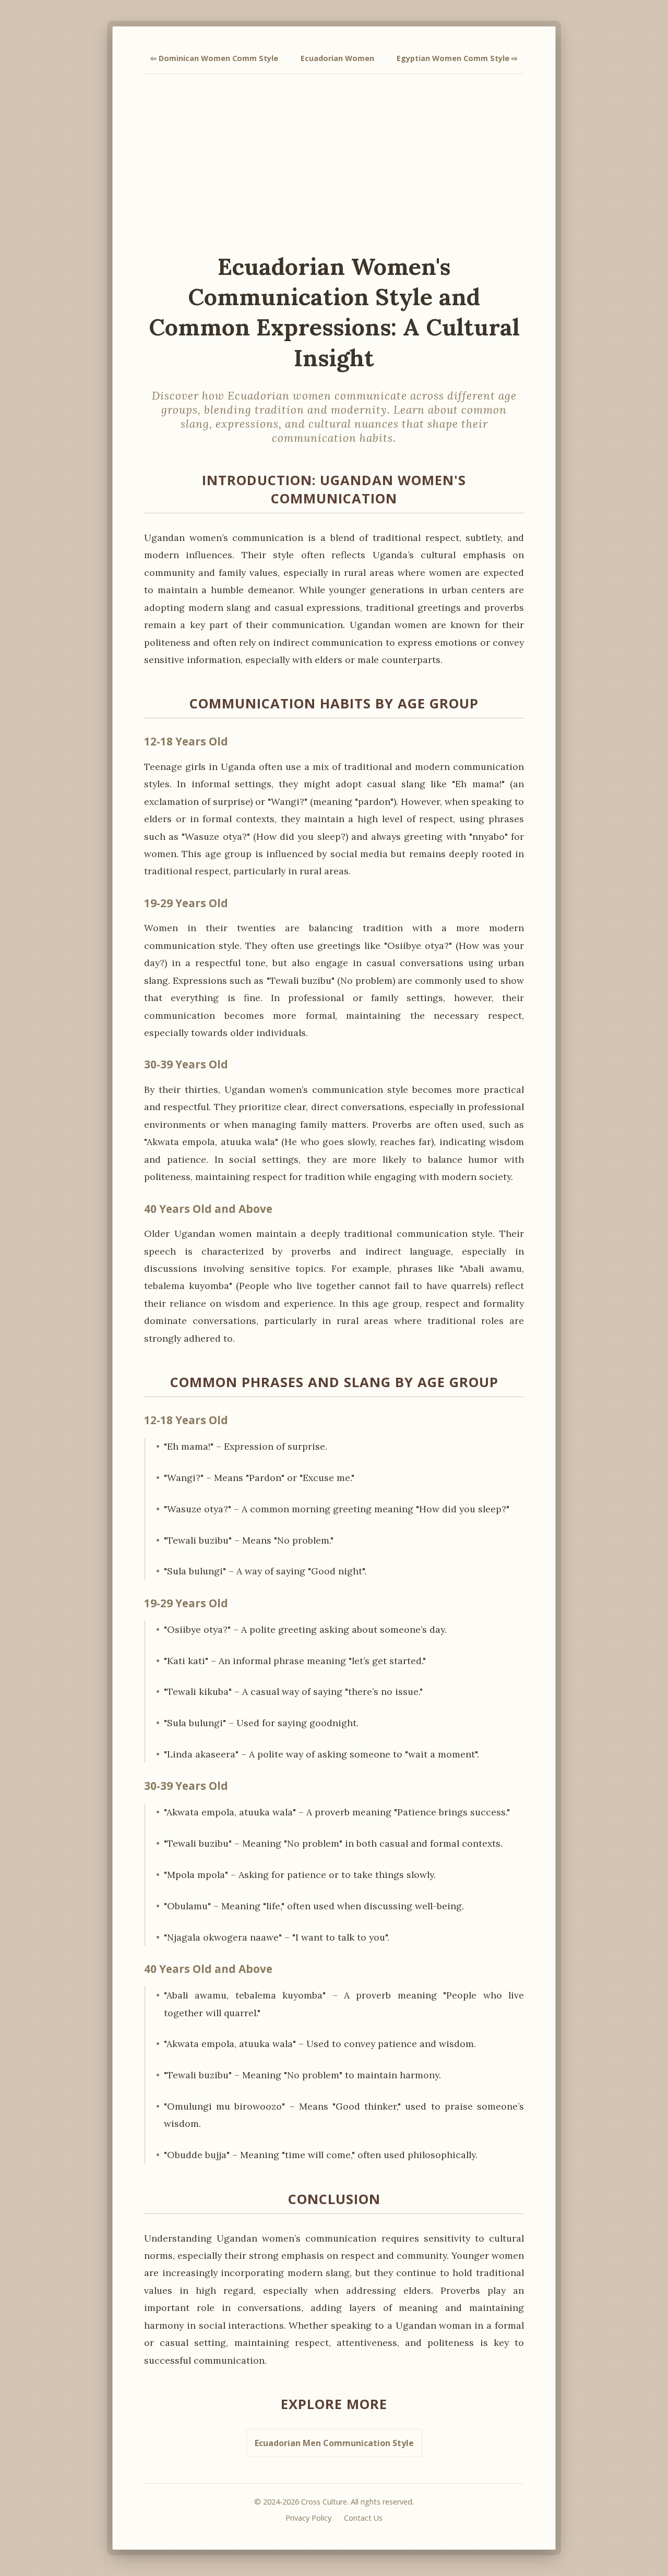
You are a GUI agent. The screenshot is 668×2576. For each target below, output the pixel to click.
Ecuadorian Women (337, 58)
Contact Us (363, 2518)
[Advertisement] (334, 163)
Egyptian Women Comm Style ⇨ (457, 58)
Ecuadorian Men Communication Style (334, 2443)
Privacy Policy (308, 2518)
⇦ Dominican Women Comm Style (214, 58)
